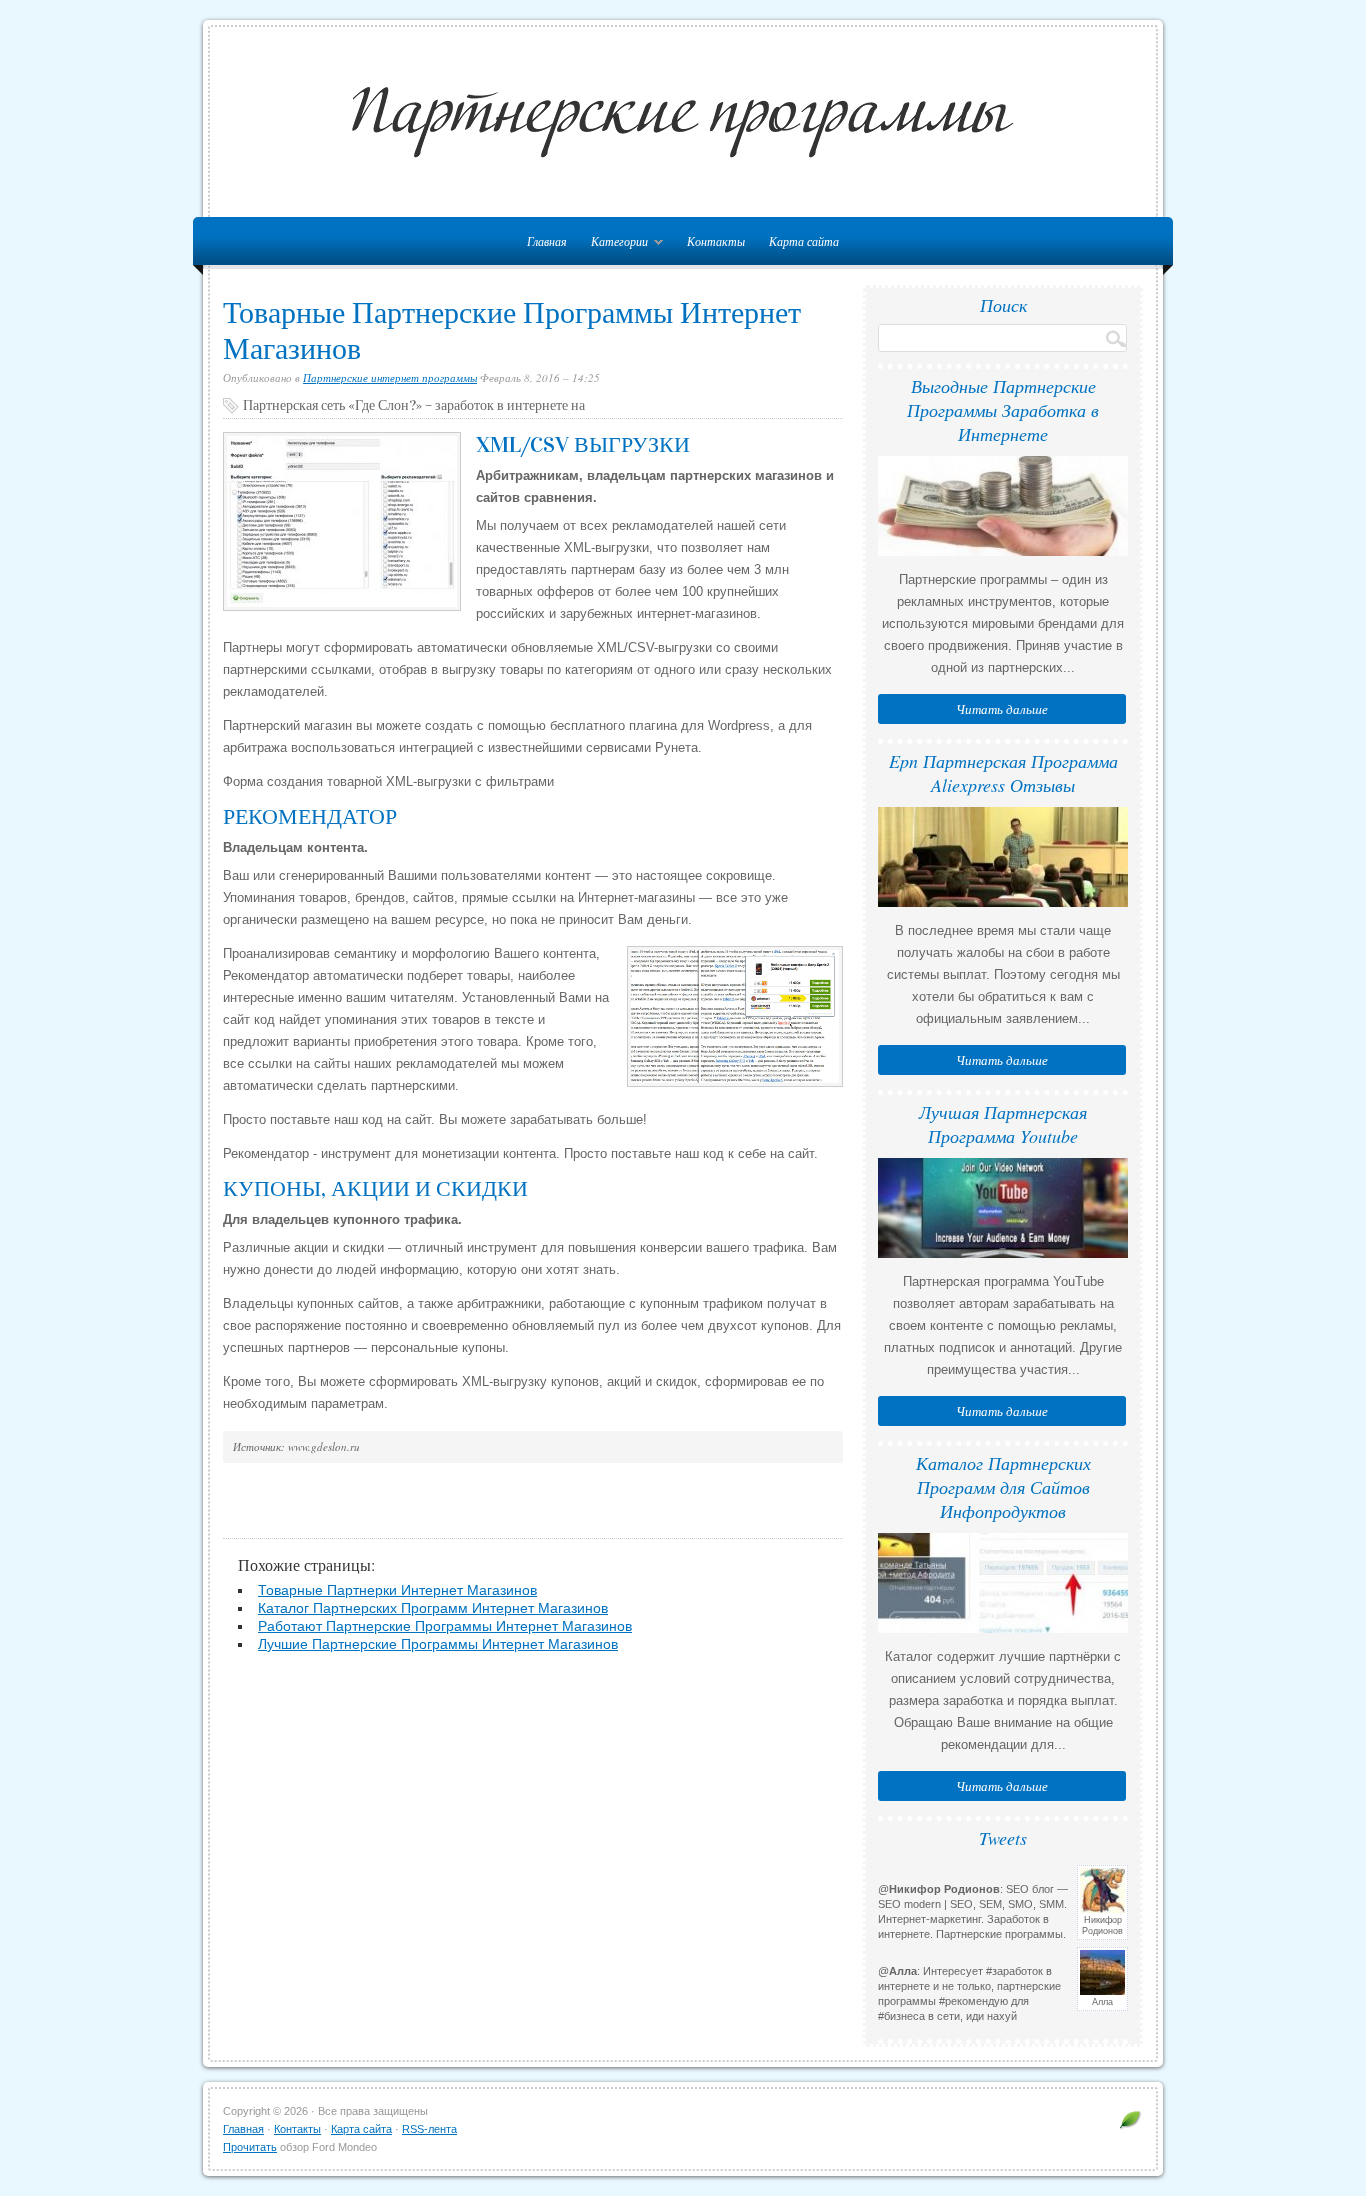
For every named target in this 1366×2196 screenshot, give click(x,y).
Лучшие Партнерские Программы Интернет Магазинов (438, 1644)
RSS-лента (429, 2129)
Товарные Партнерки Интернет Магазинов (397, 1590)
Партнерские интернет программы (390, 377)
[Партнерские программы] (1130, 2119)
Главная (243, 2129)
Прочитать (250, 2147)
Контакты (716, 241)
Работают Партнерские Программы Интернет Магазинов (445, 1626)
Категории (614, 244)
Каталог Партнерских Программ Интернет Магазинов (433, 1608)
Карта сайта (804, 241)
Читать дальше (1002, 709)
